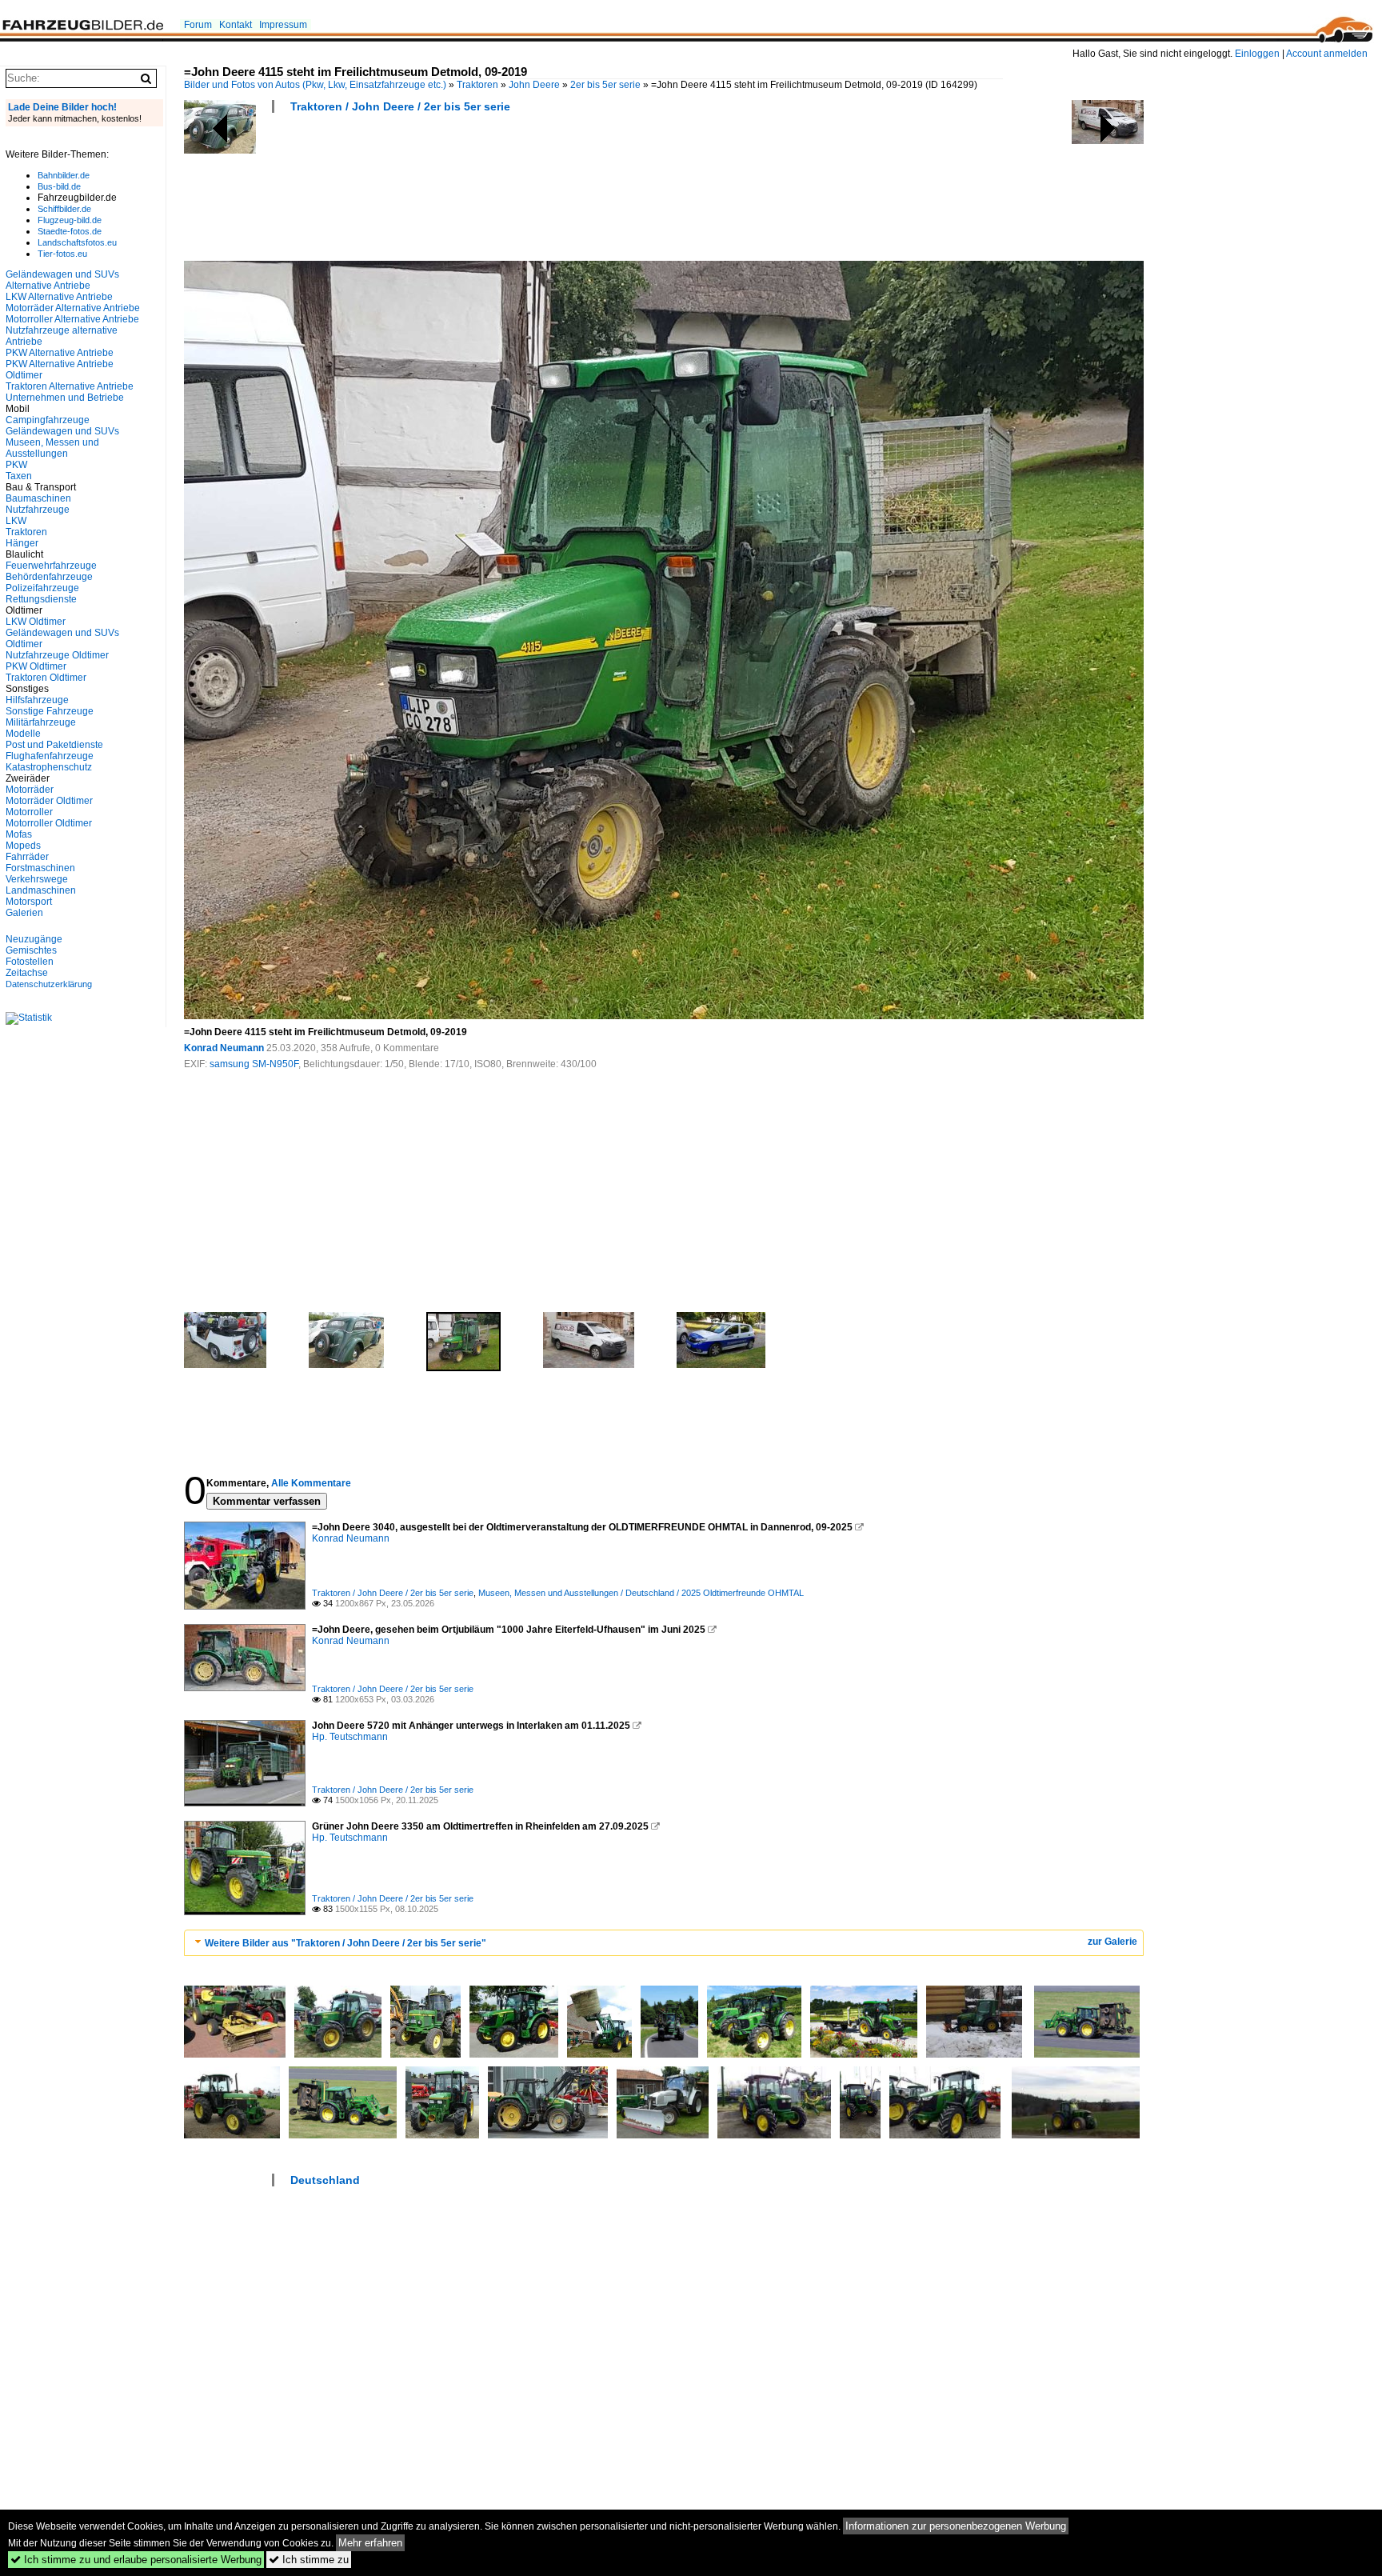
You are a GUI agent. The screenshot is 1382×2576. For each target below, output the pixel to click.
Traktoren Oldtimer (46, 678)
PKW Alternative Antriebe (60, 353)
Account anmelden (1327, 54)
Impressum (283, 25)
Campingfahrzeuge (48, 420)
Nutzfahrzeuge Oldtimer (57, 655)
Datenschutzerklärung (49, 984)
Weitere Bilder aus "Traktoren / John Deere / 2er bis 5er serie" (345, 1943)
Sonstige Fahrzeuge (50, 711)
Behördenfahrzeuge (49, 577)
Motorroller (29, 812)
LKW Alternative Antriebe (59, 297)
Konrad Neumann (224, 1048)
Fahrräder (27, 857)
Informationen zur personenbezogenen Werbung (956, 2526)
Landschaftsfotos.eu (77, 242)
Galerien (24, 913)
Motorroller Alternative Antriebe (72, 319)
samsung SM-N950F (254, 1064)
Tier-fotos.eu (62, 254)
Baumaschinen (38, 498)
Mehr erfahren (370, 2543)
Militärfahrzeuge (41, 722)
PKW (16, 465)
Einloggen (1257, 54)
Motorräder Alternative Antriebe (73, 308)
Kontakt (236, 25)
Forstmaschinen (40, 868)
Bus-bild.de (59, 186)
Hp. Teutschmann (350, 1737)
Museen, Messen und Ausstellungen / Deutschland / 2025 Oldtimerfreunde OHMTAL (641, 1593)
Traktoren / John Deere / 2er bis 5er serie (400, 106)
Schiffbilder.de (64, 209)
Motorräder (30, 790)
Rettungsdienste (41, 599)
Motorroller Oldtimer (49, 823)
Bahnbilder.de (64, 175)
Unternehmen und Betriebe (65, 398)
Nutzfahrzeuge (38, 510)
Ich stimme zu (309, 2560)
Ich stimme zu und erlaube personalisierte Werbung (136, 2560)
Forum (198, 25)
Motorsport (29, 902)
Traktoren (477, 85)
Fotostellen (30, 962)
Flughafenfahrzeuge (50, 756)
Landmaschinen (41, 890)
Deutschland (325, 2180)
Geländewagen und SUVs (62, 431)
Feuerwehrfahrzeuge (51, 566)
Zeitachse (27, 973)
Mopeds (23, 846)
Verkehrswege (37, 879)
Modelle (23, 734)
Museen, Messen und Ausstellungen (52, 448)
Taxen (19, 476)
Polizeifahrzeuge (42, 588)
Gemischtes (31, 950)
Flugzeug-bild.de (70, 220)
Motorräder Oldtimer (49, 801)
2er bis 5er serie (605, 85)
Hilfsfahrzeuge (37, 700)
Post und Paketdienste (54, 745)
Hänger (22, 543)
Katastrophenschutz (49, 767)
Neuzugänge (34, 939)
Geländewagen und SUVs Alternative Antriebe (62, 280)
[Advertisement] (475, 192)
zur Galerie (1112, 1942)
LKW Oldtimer (36, 622)
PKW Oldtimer (36, 666)
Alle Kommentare (311, 1483)
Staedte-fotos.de (70, 231)
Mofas (19, 834)
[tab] (664, 1943)
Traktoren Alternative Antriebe (70, 386)
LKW (16, 521)
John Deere (534, 85)
